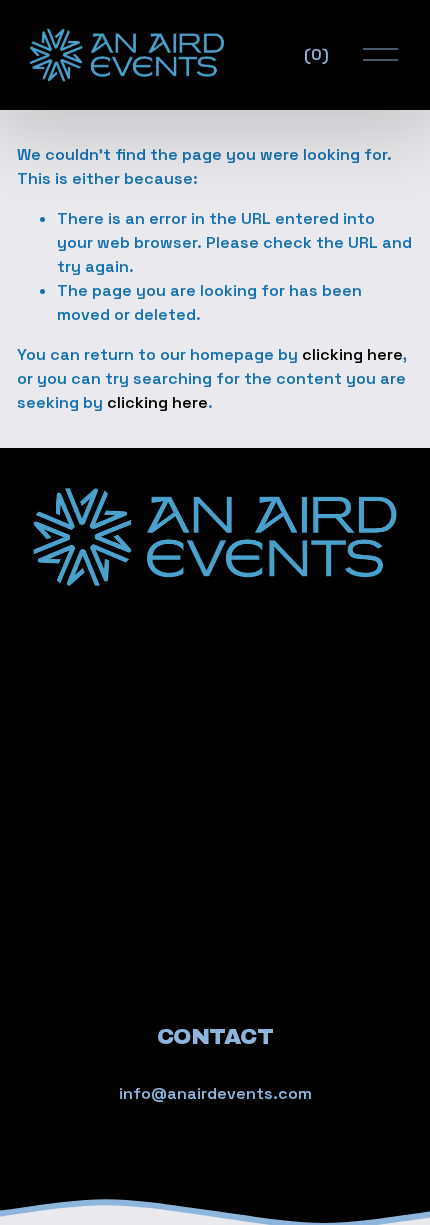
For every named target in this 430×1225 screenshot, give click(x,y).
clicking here (352, 354)
